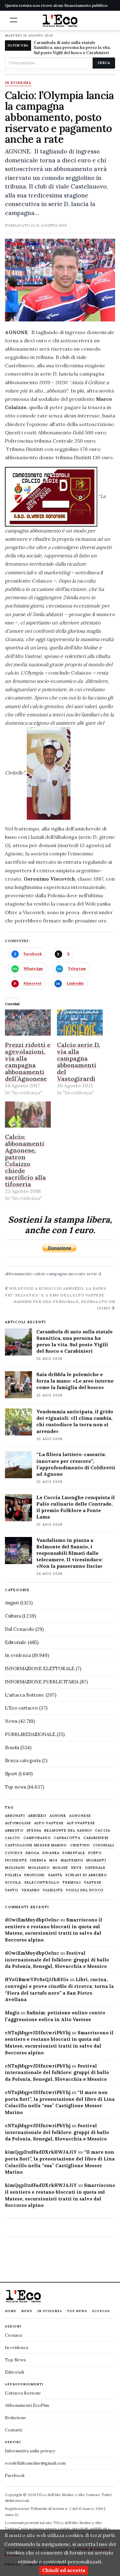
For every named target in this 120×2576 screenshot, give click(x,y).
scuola (13, 1883)
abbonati (15, 1816)
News (11, 1721)
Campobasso (37, 1838)
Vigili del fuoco (85, 1890)
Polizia (13, 1875)
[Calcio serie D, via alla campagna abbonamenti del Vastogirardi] (80, 1023)
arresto (14, 1831)
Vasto (12, 1890)
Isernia (38, 1860)
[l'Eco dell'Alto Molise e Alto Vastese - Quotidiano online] (60, 21)
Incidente (16, 1860)
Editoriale (16, 1642)
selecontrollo (42, 1883)
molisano (39, 1868)
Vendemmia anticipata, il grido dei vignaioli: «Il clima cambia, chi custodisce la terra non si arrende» (75, 1421)
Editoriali (14, 2372)
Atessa (34, 1831)
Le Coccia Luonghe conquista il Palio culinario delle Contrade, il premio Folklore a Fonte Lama (76, 1507)
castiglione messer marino (36, 1845)
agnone (58, 1816)
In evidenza (18, 83)
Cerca (104, 63)
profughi (35, 1875)
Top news (16, 1787)
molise (60, 1868)
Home (11, 2311)
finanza (51, 1853)
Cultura (13, 1616)
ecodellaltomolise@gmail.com (35, 2463)
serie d (94, 1274)
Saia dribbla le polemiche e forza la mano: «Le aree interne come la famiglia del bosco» (75, 1381)
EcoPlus (101, 2311)
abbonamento (19, 1274)
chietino (80, 1845)
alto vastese (49, 1823)
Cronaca (13, 2335)
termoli (72, 1883)
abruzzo (37, 1816)
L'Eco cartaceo (21, 1708)
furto (95, 1853)
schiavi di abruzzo (86, 1875)
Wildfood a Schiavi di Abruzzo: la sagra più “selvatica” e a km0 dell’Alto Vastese (56, 1292)
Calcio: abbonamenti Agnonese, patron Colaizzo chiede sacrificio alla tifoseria (25, 1160)
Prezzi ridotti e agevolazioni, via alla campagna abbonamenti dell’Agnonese (28, 1062)
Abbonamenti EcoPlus (27, 2405)
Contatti (14, 2430)
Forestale (74, 1853)
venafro (31, 1890)
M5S (53, 1860)
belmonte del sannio (68, 1831)
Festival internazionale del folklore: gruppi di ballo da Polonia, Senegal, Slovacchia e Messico (57, 1960)
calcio (40, 1274)
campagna (57, 1274)
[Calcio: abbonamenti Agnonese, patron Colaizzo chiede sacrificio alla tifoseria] (28, 1115)
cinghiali (104, 1845)
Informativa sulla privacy (30, 2451)
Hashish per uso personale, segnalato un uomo (64, 1305)
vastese (93, 1883)
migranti (96, 1860)
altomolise (18, 1823)
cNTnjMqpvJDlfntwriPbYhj (38, 2033)
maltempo (72, 1860)
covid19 (14, 1853)
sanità (55, 1875)
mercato (77, 1274)
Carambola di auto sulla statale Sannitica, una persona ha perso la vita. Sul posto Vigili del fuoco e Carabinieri (72, 48)
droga (33, 1853)
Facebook (15, 2475)
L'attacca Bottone (25, 1695)
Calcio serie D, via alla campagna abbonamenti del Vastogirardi (78, 1062)
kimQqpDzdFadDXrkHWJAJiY (41, 2152)
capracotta (67, 1838)
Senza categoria (23, 1760)
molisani (15, 1868)
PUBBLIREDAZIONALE (30, 1734)
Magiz (12, 2013)
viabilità (53, 1890)
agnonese (80, 1816)
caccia (103, 1831)
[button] (14, 20)
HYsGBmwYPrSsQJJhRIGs (37, 1979)
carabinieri (96, 1838)
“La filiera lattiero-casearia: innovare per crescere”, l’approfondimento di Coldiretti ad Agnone (76, 1464)
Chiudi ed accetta (64, 2570)
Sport (11, 1774)
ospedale (95, 1868)
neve (76, 1868)
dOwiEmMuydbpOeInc (32, 1920)
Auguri (12, 1603)
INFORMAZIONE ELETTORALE (40, 1668)
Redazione (16, 2418)
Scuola (12, 1748)
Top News (77, 2311)
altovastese (81, 1823)
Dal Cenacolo (20, 1629)
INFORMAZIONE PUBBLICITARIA (42, 1682)
